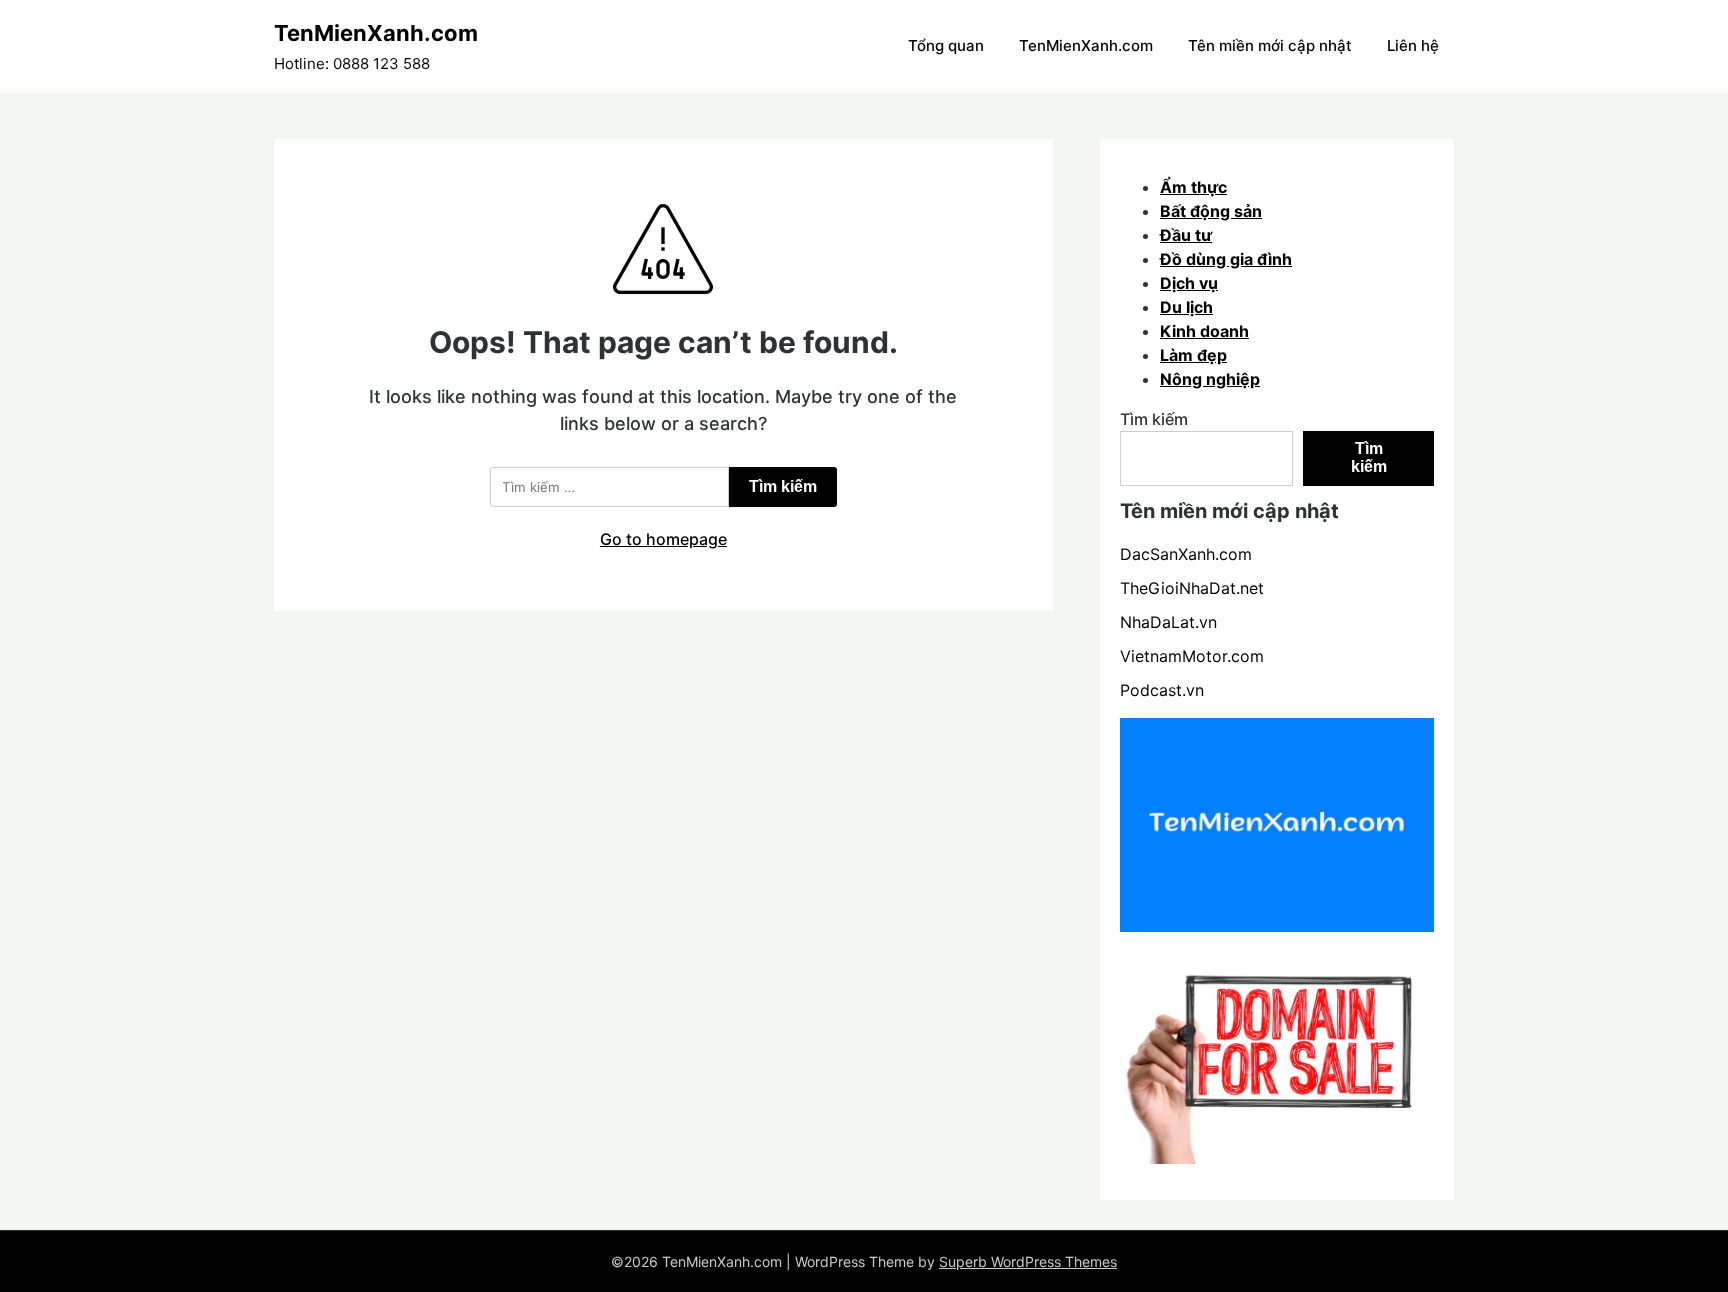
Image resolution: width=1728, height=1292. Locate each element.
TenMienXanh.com (376, 33)
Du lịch (1186, 307)
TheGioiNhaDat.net (1192, 588)
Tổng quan (946, 45)
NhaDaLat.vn (1168, 622)
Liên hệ (1413, 45)
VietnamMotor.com (1192, 656)
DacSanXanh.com (1186, 554)
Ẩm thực (1193, 187)
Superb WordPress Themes (1028, 1261)
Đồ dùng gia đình (1226, 259)
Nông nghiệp (1210, 379)
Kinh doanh (1204, 331)
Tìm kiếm (1154, 419)
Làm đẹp (1193, 355)
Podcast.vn (1162, 690)
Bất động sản (1211, 211)
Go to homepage (663, 539)
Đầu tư (1186, 235)
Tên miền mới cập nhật (1270, 45)
